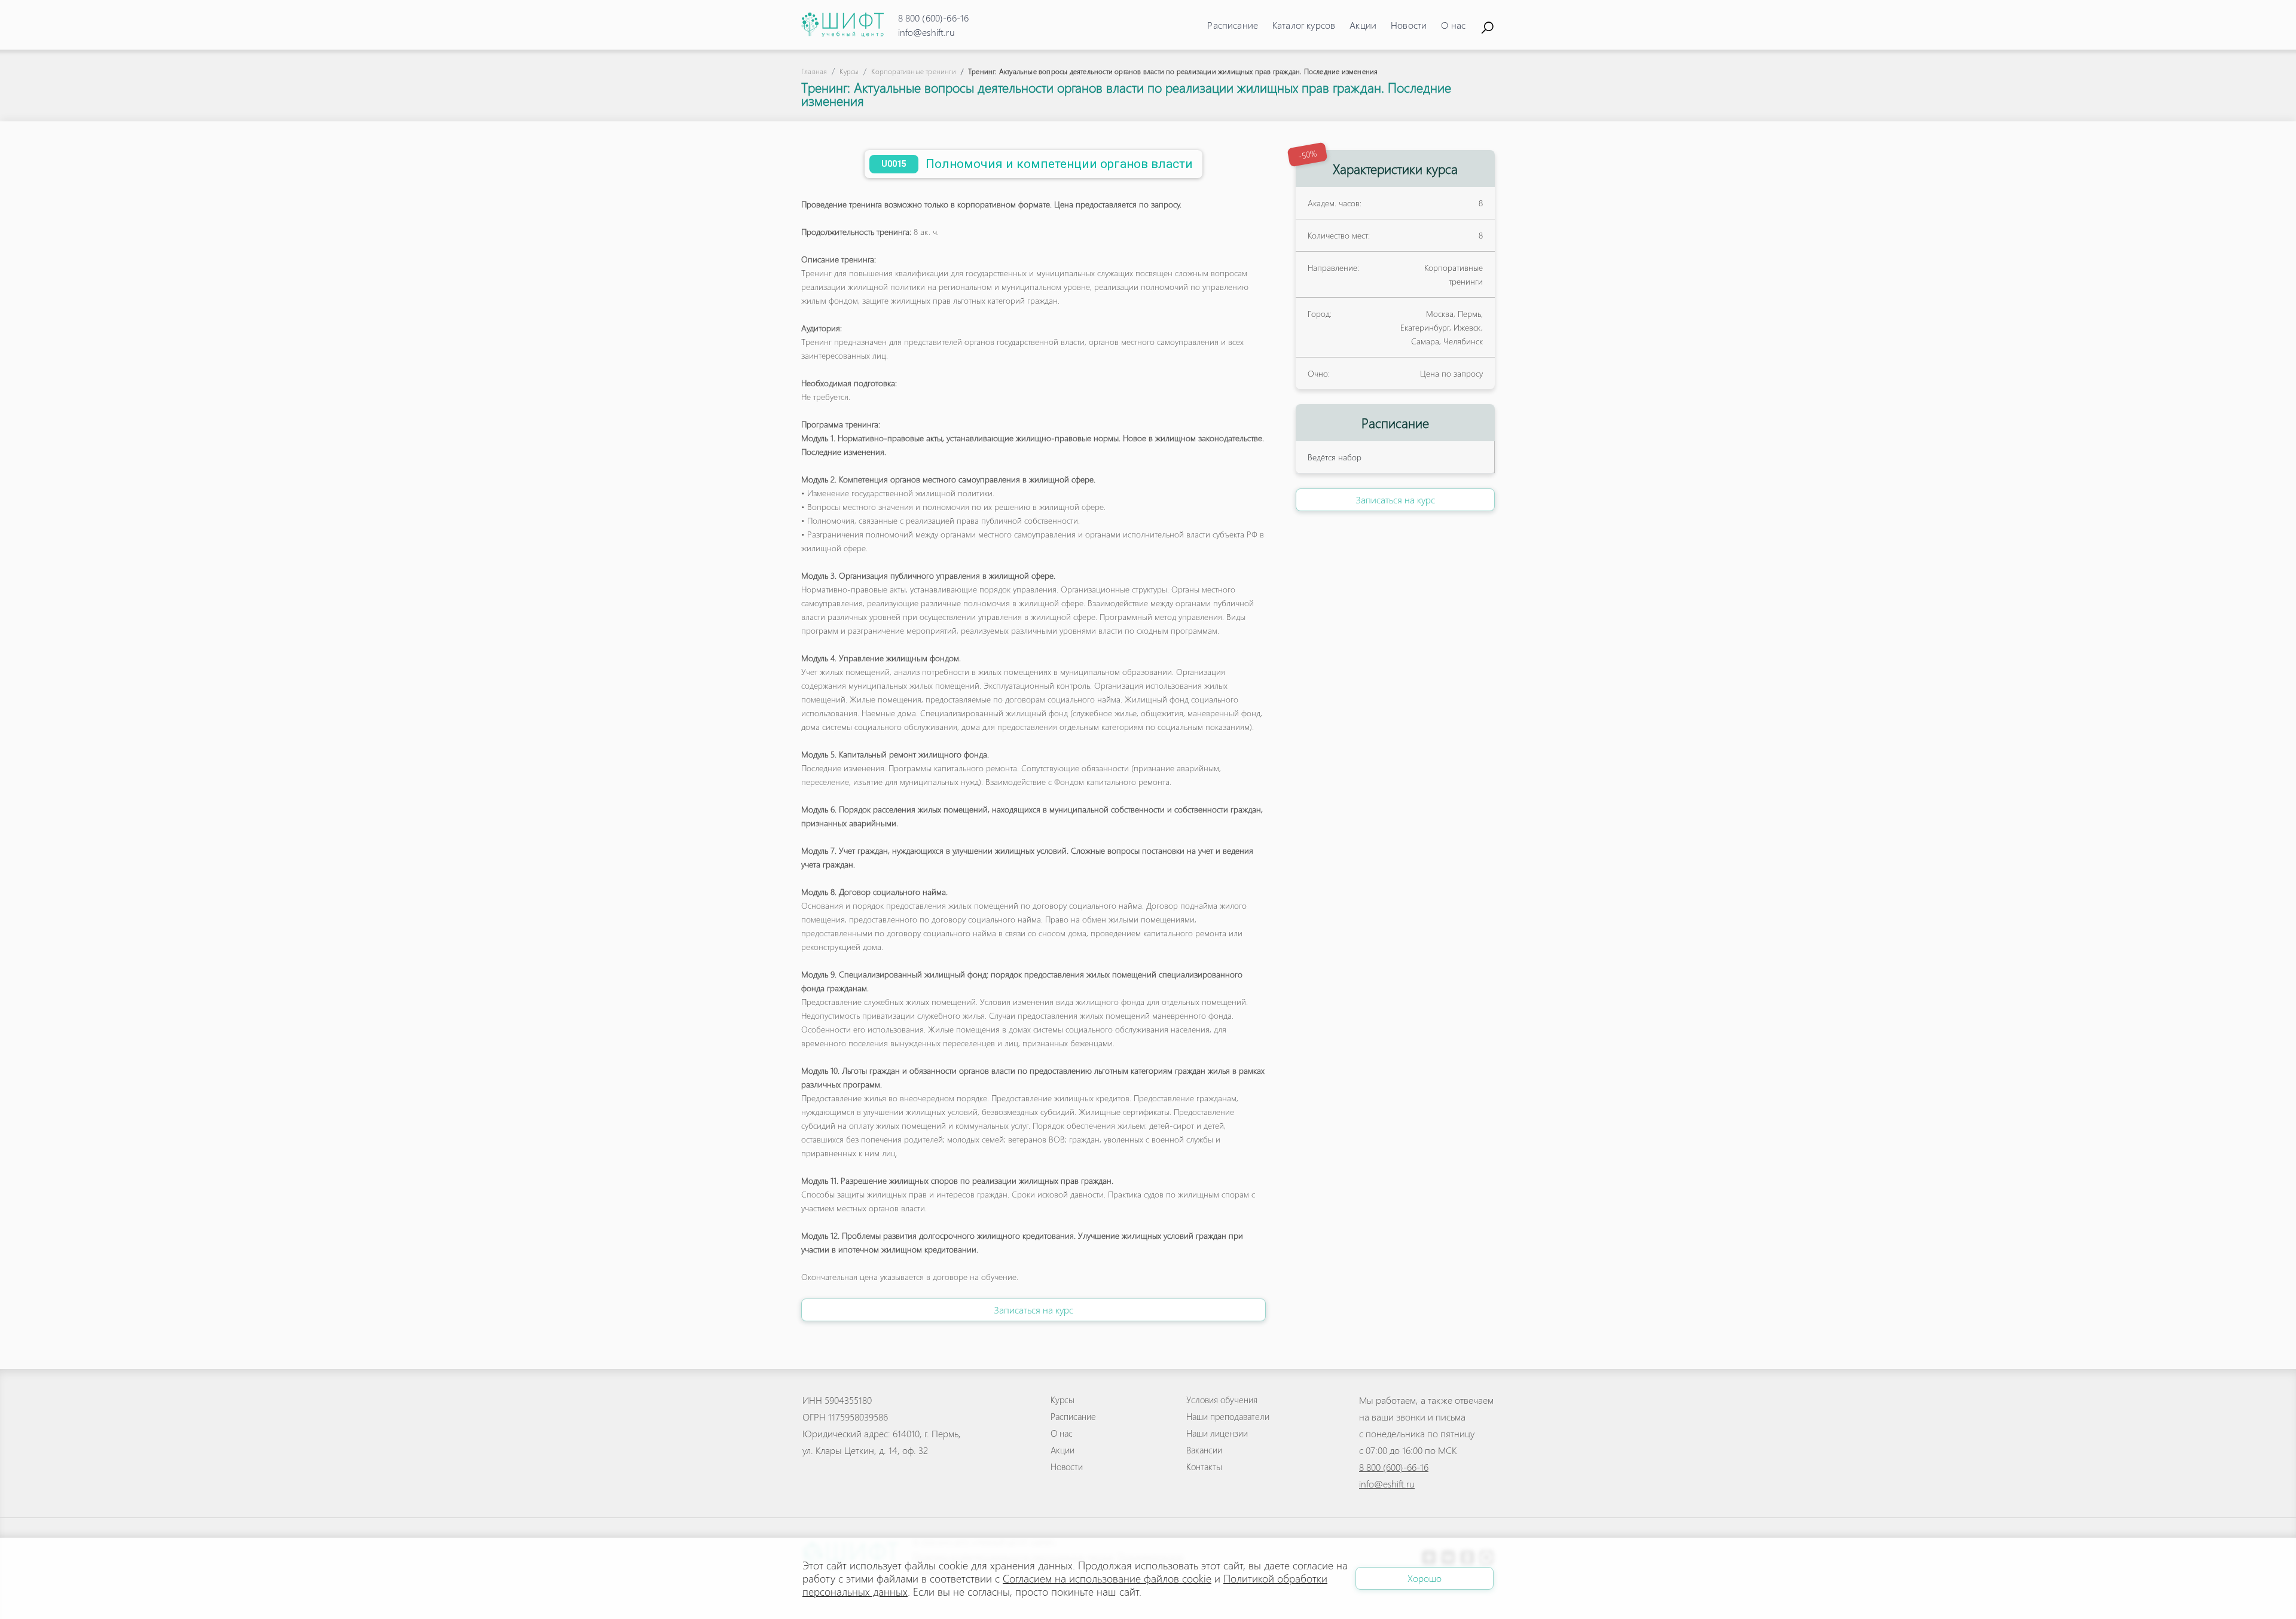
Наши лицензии (1217, 1433)
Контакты (1204, 1467)
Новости (1409, 25)
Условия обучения (1222, 1400)
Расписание (1233, 25)
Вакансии (1204, 1450)
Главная (814, 71)
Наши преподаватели (1228, 1416)
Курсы (849, 71)
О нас (1453, 25)
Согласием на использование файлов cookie (1107, 1578)
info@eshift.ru (926, 32)
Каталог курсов (1304, 25)
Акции (1363, 25)
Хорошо (1425, 1578)
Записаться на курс (1033, 1310)
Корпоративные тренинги (913, 71)
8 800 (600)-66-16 (934, 18)
